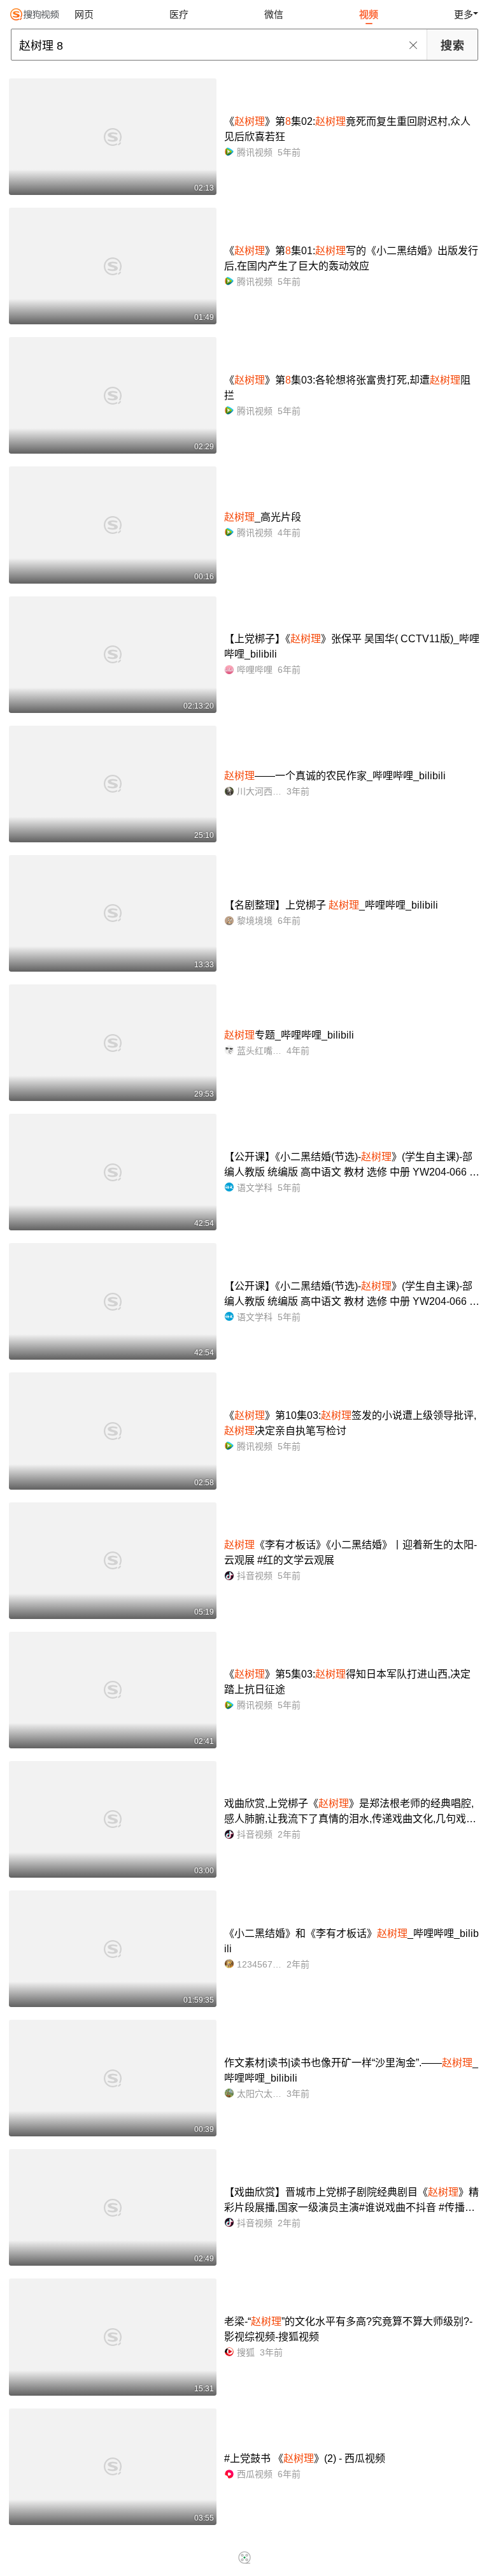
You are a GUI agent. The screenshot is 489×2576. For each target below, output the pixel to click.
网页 (84, 14)
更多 (464, 14)
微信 (274, 14)
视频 (369, 14)
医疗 (179, 14)
